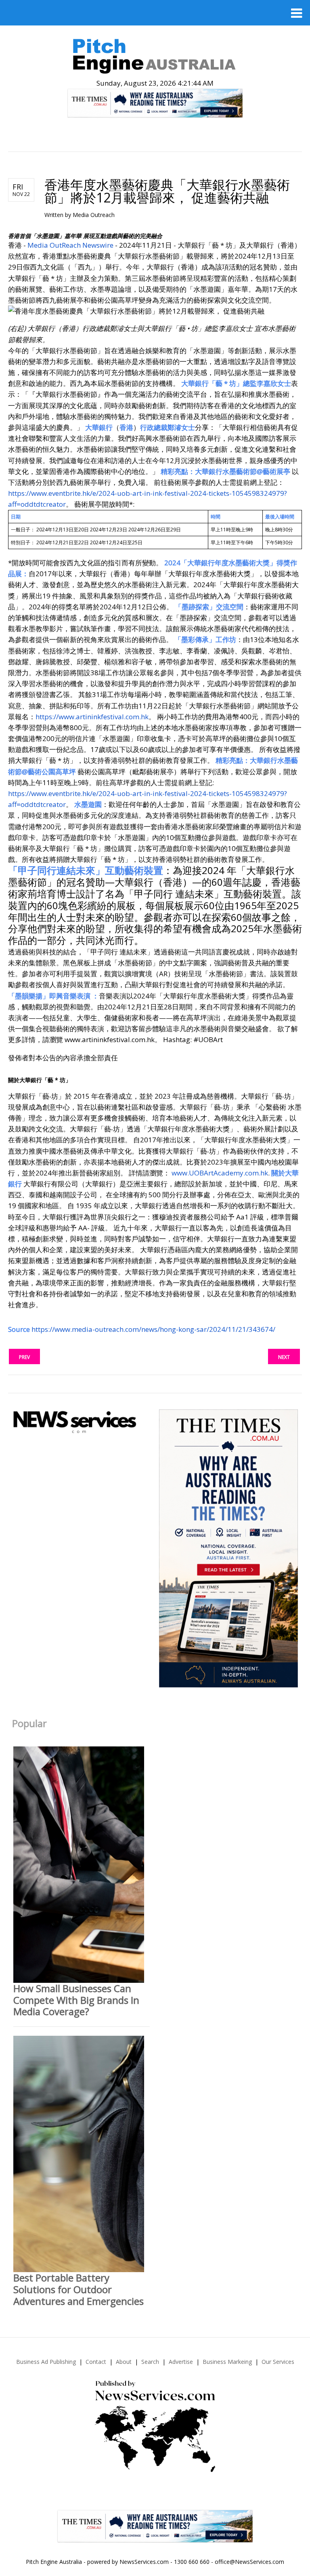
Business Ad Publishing (46, 2362)
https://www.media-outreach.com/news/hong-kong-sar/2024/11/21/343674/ (153, 1329)
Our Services (278, 2362)
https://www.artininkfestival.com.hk (92, 717)
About (124, 2362)
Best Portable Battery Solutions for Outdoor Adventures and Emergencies (79, 2289)
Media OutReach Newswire (70, 245)
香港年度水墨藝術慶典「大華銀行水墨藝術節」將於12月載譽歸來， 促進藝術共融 (167, 191)
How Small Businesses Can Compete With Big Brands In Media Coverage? (76, 2000)
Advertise (181, 2362)
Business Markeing (227, 2362)
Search (150, 2362)
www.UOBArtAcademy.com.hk (220, 1173)
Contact (96, 2362)
